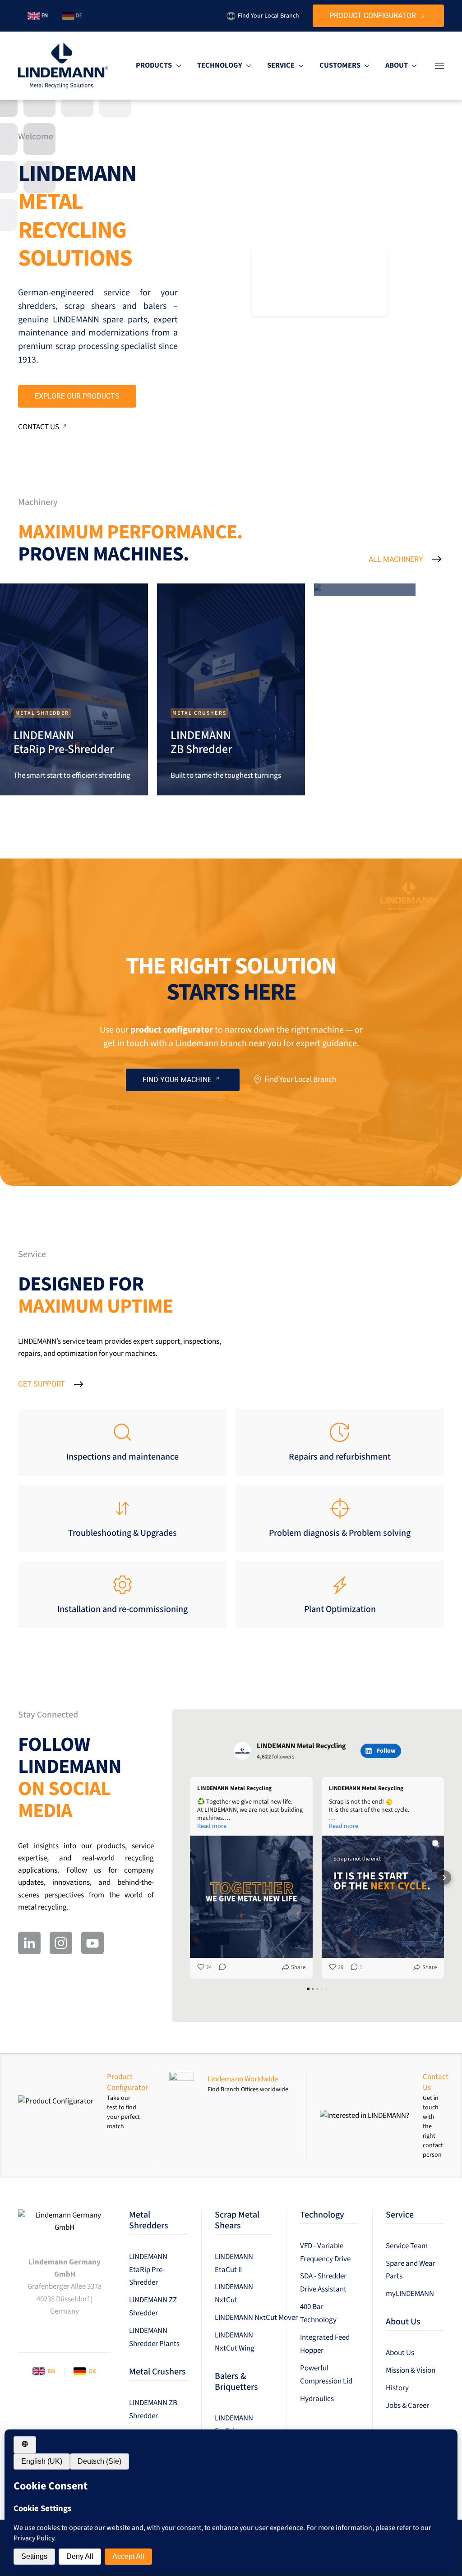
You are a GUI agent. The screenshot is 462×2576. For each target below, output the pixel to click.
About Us (400, 2353)
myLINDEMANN (410, 2294)
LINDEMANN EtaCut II (234, 2263)
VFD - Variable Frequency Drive (325, 2252)
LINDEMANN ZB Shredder (153, 2409)
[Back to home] (63, 66)
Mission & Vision (411, 2370)
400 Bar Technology (318, 2313)
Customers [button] (340, 65)
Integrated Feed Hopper (325, 2344)
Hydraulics (317, 2399)
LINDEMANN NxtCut (234, 2294)
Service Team (407, 2246)
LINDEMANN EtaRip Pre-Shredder (148, 2270)
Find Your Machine (177, 1080)
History (397, 2388)
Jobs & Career (407, 2406)
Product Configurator (373, 16)
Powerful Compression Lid (326, 2375)
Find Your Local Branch (268, 16)
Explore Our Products (77, 396)
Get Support (42, 1384)
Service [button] (281, 65)
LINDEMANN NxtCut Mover (244, 2318)
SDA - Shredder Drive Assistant (323, 2283)
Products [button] (154, 65)
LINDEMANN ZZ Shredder (153, 2307)
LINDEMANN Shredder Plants (154, 2337)
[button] (439, 66)
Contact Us (39, 427)
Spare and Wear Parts (411, 2270)
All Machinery (396, 559)
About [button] (397, 65)
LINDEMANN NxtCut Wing (235, 2342)
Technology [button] (220, 65)
